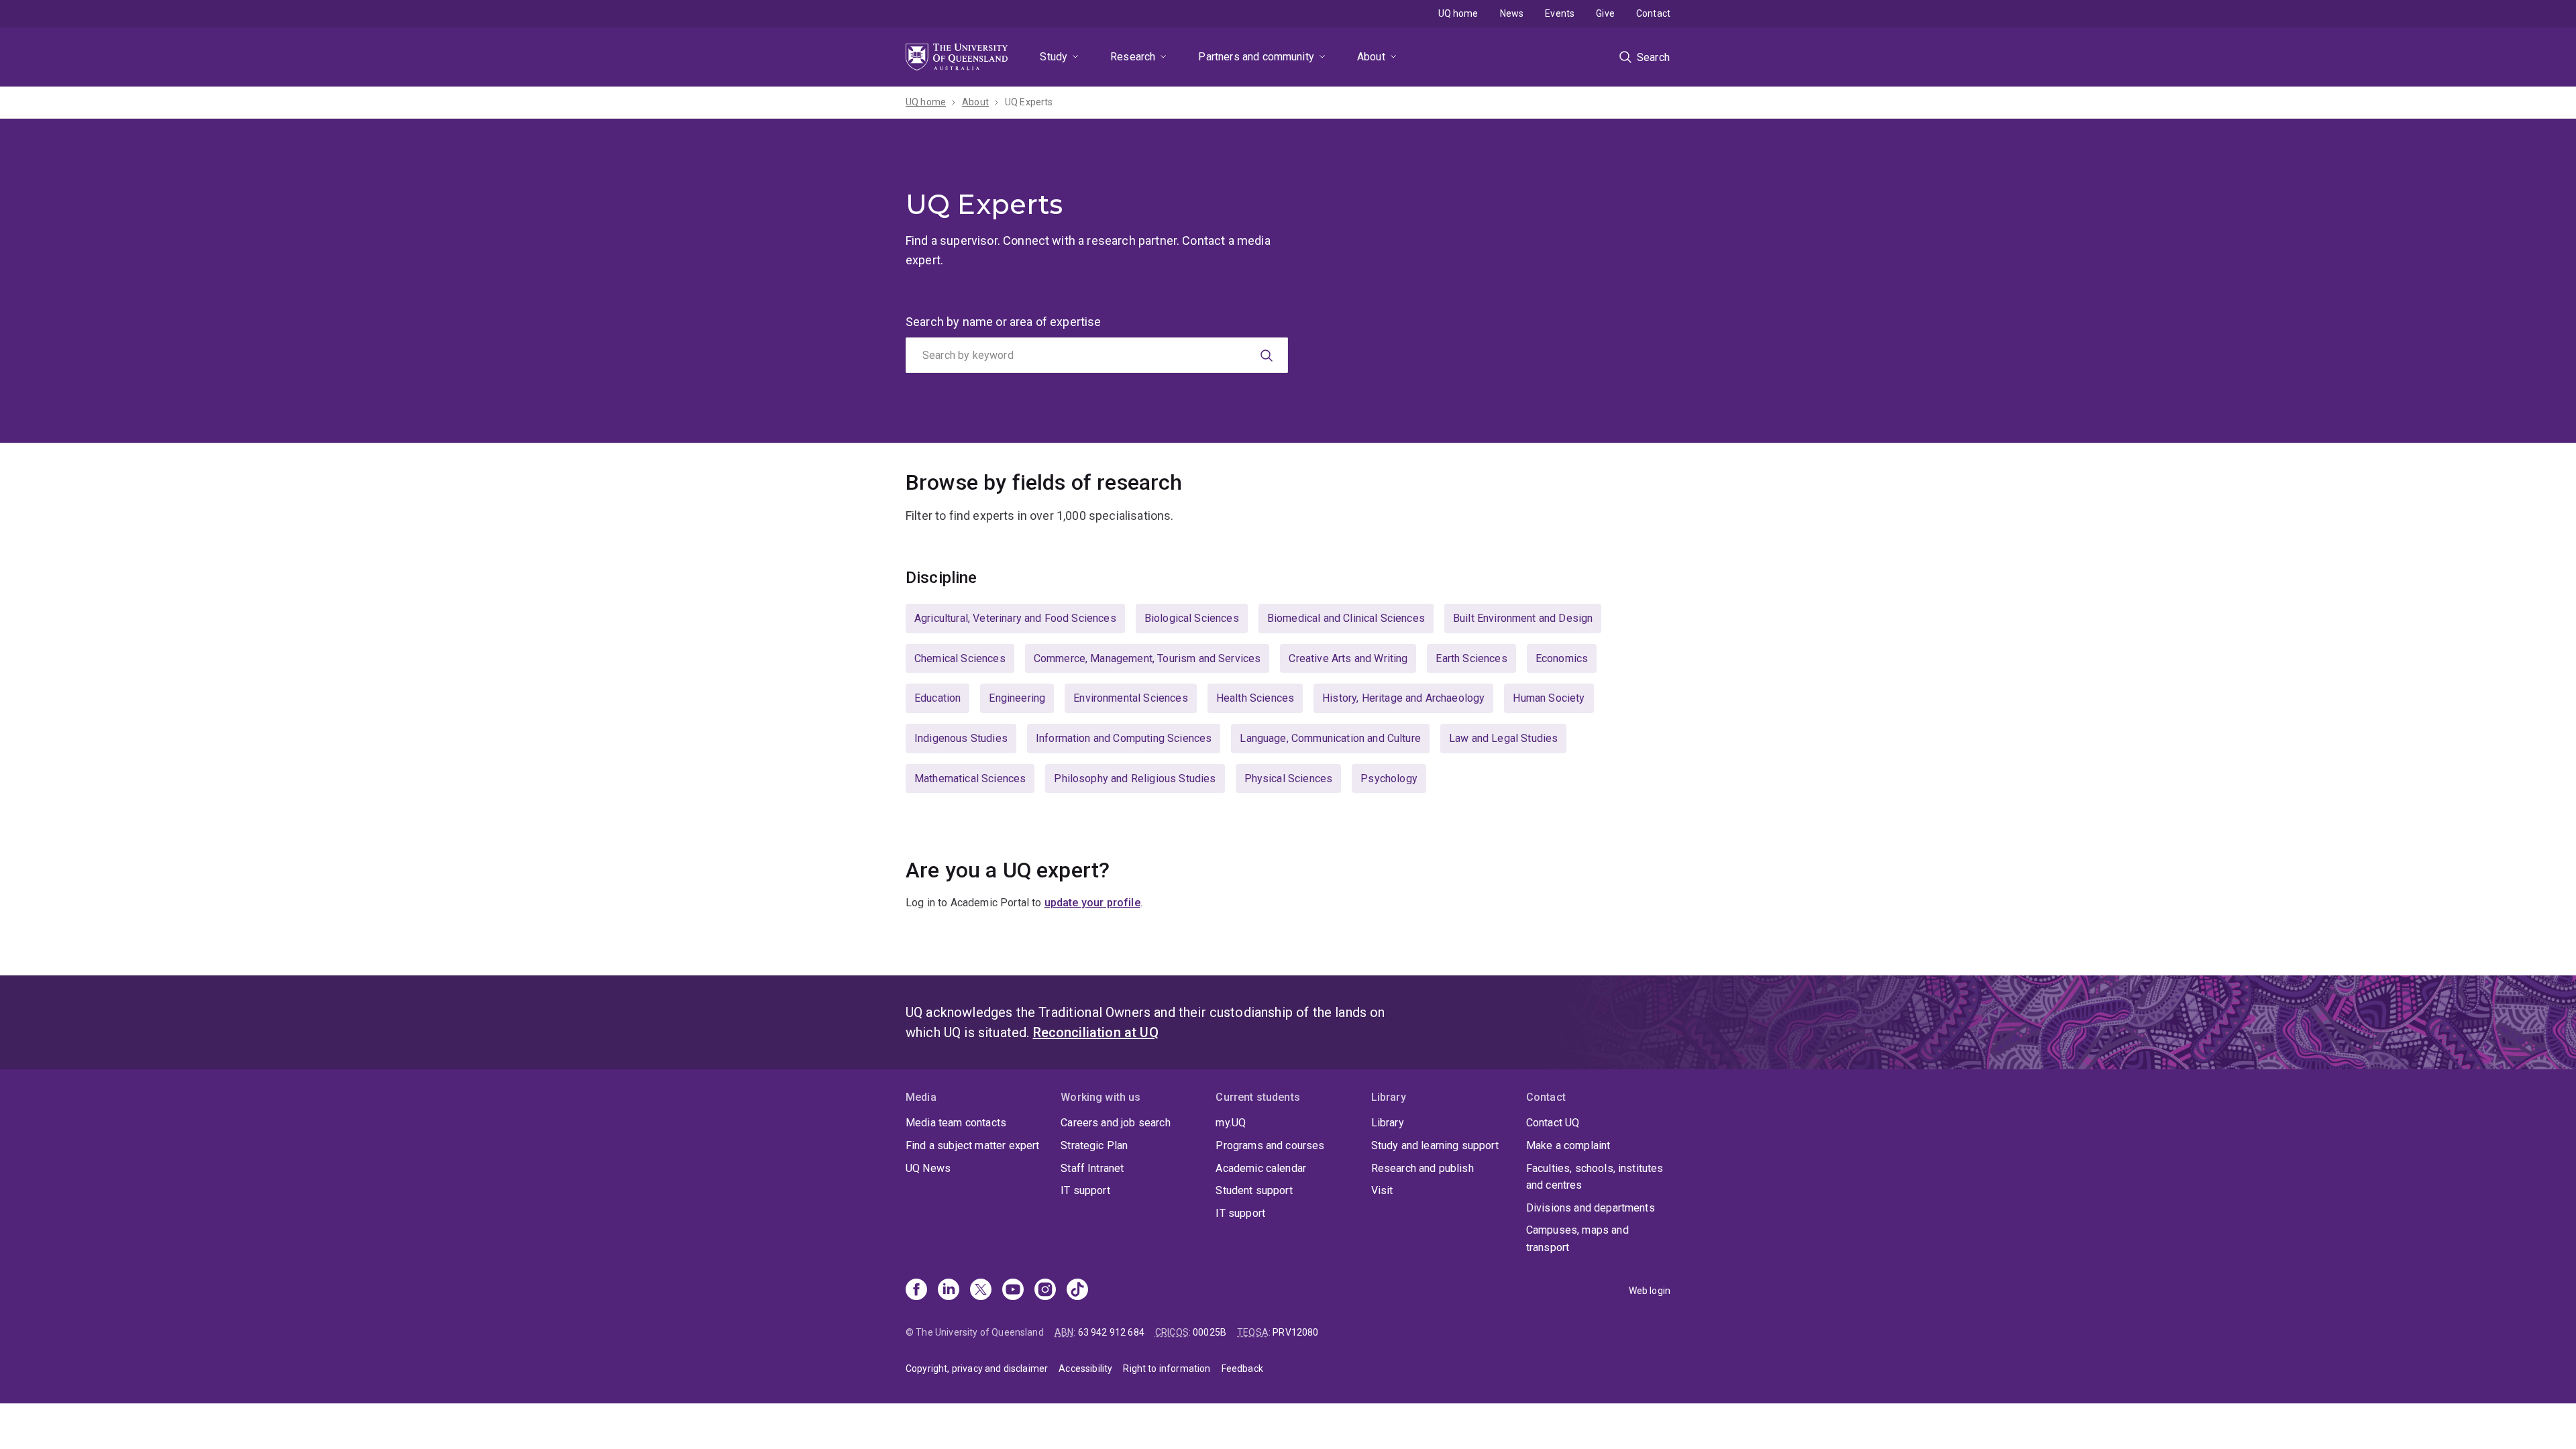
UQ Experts (1029, 102)
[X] (981, 1291)
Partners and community (1256, 57)
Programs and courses (1270, 1145)
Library (1388, 1123)
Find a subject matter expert (972, 1145)
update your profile (1092, 903)
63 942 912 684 (1111, 1332)
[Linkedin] (949, 1291)
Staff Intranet (1092, 1168)
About (1371, 57)
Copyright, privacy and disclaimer (977, 1368)
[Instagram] (1045, 1291)
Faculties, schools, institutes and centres (1595, 1177)
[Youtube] (1013, 1291)
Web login (1650, 1291)
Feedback (1242, 1368)
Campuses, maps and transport (1577, 1239)
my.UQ (1231, 1123)
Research (1133, 57)
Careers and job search (1116, 1123)
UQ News (928, 1168)
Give (1605, 13)
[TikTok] (1077, 1291)
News (1512, 13)
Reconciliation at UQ (1096, 1032)
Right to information (1167, 1368)
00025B (1210, 1332)
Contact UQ (1553, 1123)
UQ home (1458, 13)
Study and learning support (1435, 1145)
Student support (1254, 1190)
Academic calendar (1261, 1168)
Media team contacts (956, 1123)
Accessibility (1085, 1368)
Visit (1382, 1190)
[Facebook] (916, 1291)
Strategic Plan (1094, 1145)
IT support (1085, 1190)
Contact (1653, 13)
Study (1054, 57)
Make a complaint (1568, 1145)
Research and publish (1423, 1168)
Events (1560, 13)
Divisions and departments (1591, 1208)
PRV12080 (1295, 1332)
